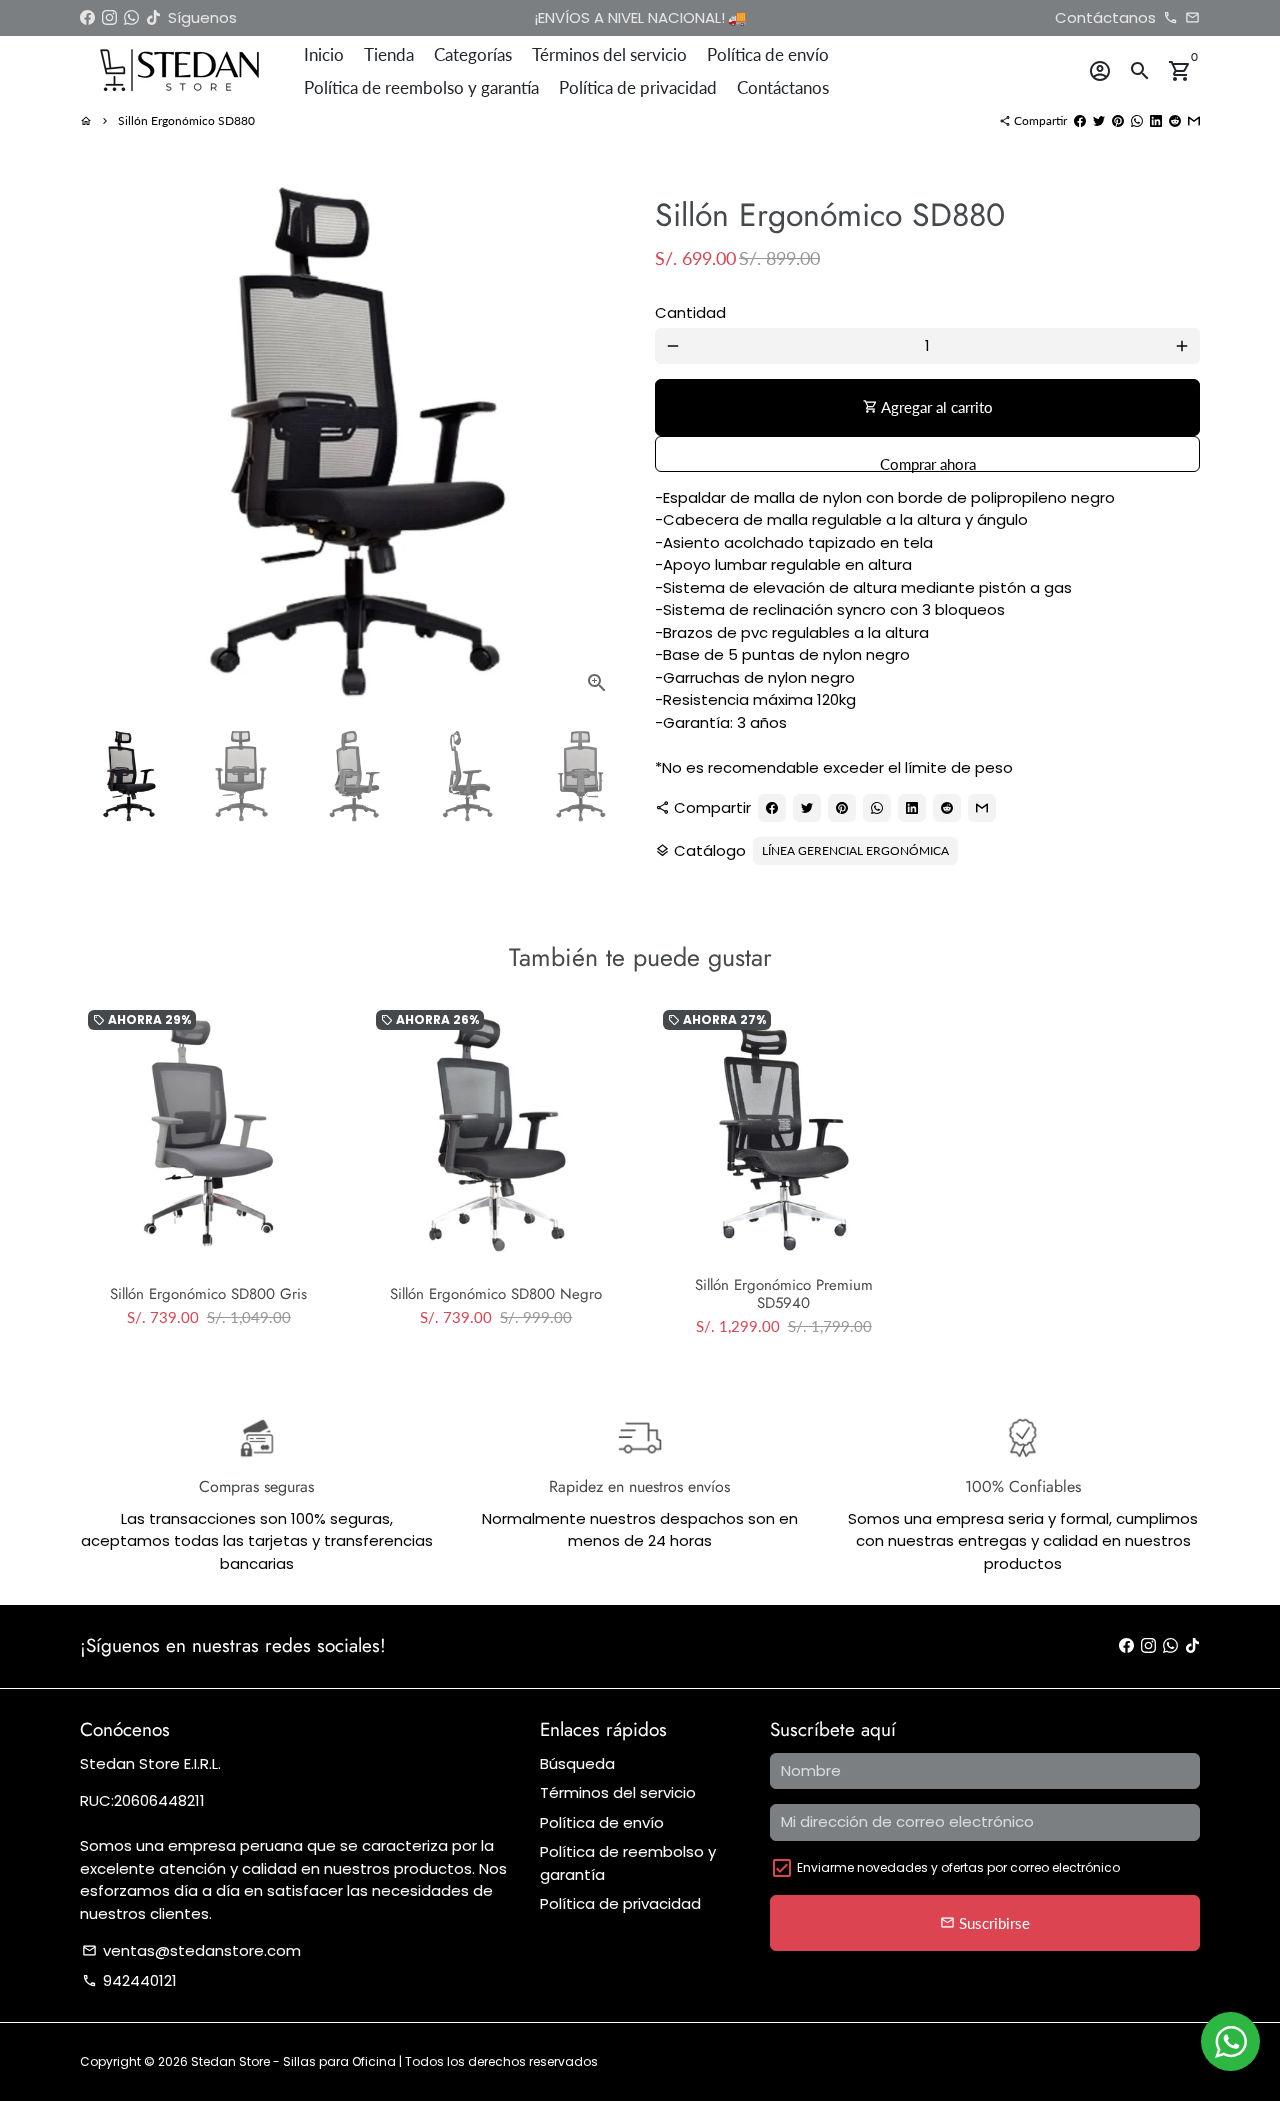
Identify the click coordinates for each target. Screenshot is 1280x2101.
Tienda (389, 54)
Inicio (324, 54)
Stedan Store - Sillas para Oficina (295, 2061)
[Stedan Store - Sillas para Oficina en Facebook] (87, 17)
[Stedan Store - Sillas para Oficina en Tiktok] (153, 17)
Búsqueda (577, 1763)
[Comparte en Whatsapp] (1137, 120)
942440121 (129, 1980)
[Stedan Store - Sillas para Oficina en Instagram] (109, 17)
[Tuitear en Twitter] (1099, 120)
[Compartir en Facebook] (1080, 120)
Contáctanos (783, 87)
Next (599, 439)
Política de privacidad (638, 87)
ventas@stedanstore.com (191, 1950)
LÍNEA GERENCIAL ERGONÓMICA (855, 850)
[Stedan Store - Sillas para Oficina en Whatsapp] (131, 17)
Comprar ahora (928, 463)
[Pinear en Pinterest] (1118, 120)
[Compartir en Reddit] (1175, 120)
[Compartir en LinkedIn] (1156, 120)
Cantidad (690, 312)
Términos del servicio (609, 54)
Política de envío (768, 54)
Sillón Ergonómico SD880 (186, 120)
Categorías (473, 54)
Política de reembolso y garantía (421, 87)
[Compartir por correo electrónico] (1194, 120)
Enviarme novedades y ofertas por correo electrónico (958, 1867)
